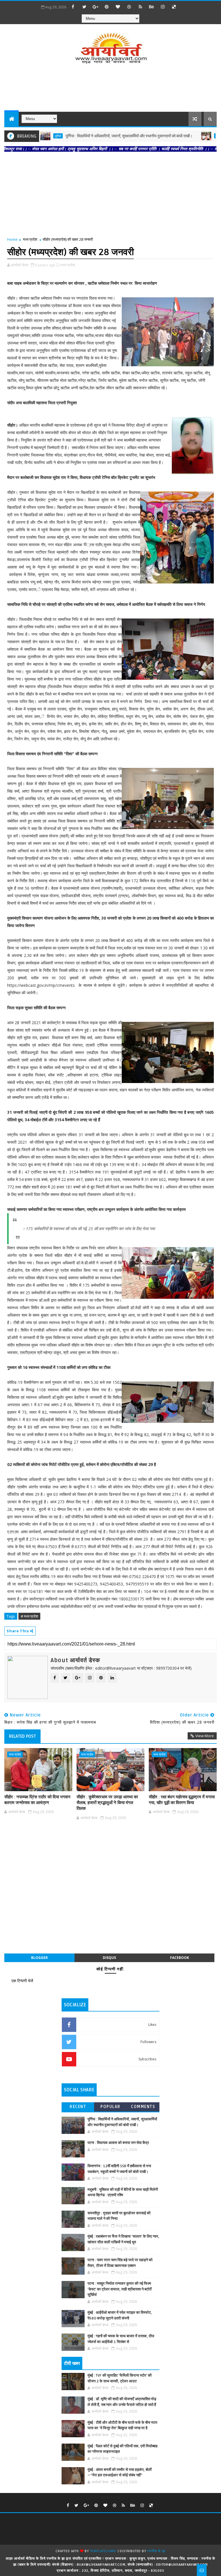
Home (12, 239)
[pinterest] (107, 7)
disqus (109, 1958)
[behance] (152, 7)
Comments (143, 2107)
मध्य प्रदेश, (68, 265)
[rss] (140, 7)
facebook (180, 1958)
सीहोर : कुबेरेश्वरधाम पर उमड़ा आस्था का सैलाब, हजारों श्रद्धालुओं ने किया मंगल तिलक (107, 1803)
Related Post (22, 1736)
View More (205, 1736)
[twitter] (84, 7)
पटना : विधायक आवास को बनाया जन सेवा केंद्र (118, 2143)
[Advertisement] (110, 89)
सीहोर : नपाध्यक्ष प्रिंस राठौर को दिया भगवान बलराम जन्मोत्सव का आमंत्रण (37, 1800)
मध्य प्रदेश (30, 239)
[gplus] (96, 7)
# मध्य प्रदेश (29, 1616)
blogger (39, 1958)
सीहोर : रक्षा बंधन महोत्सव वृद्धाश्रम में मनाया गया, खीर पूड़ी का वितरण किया (182, 1800)
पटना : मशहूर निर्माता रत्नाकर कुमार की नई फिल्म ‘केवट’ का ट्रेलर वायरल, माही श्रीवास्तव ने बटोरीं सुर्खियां (120, 2289)
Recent (78, 2107)
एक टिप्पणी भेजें (22, 1981)
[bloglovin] (118, 7)
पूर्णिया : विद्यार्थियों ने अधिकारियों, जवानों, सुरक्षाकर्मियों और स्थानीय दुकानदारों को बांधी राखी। (94, 136)
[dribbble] (129, 7)
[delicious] (174, 7)
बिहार (184, 136)
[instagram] (163, 7)
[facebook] (73, 7)
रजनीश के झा (156, 2551)
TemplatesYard (103, 2551)
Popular (110, 2107)
